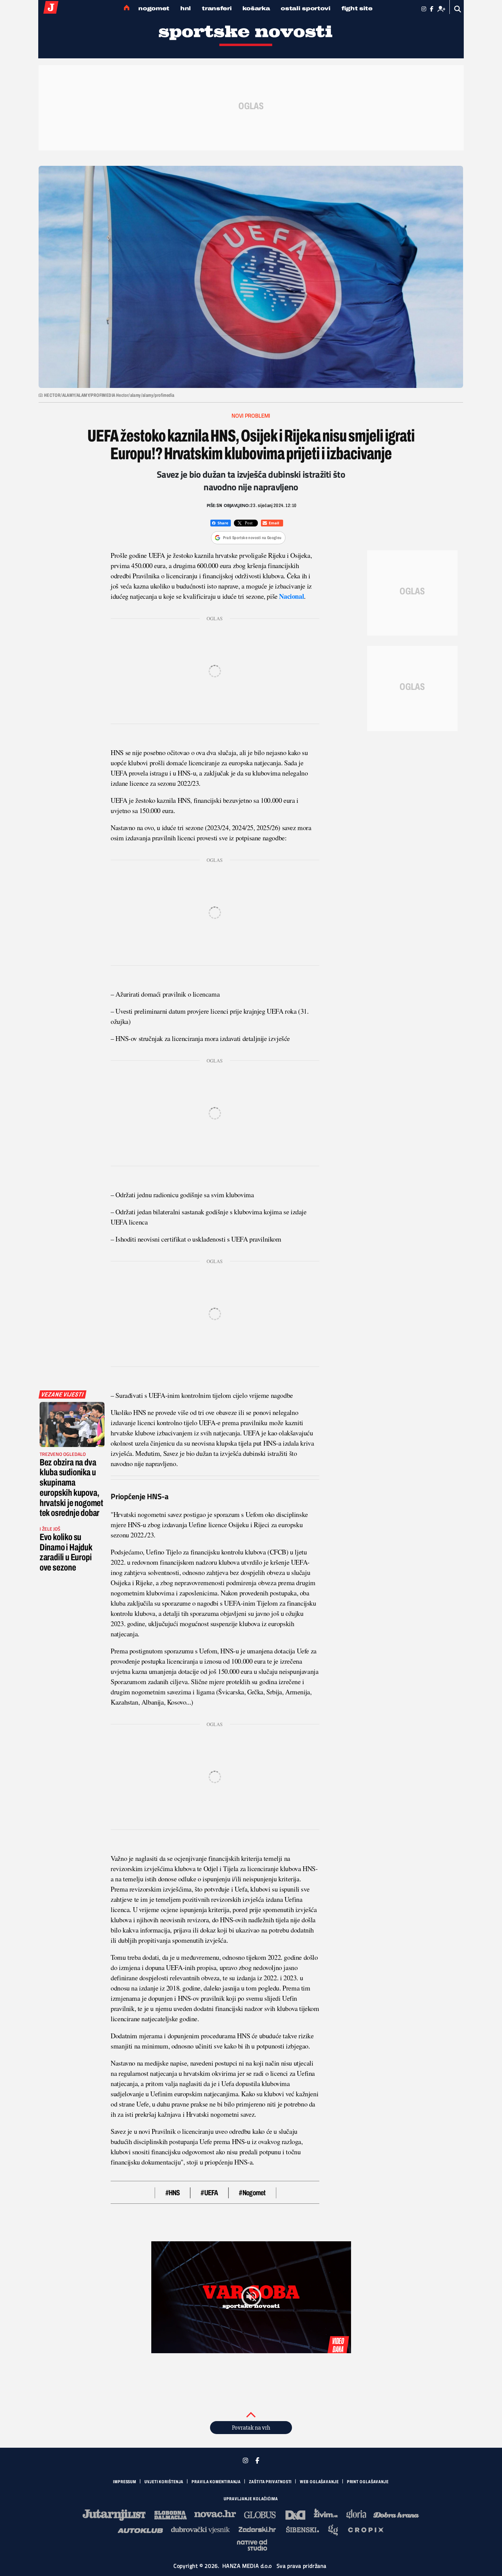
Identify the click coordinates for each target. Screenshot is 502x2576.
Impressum (125, 2482)
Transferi (217, 8)
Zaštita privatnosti (270, 2482)
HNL (186, 8)
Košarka (256, 8)
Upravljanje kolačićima (251, 2499)
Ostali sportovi (306, 8)
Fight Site (357, 8)
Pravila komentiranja (216, 2482)
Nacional (291, 596)
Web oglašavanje (319, 2482)
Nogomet (154, 8)
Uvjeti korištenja (164, 2482)
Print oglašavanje (368, 2482)
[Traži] (458, 9)
